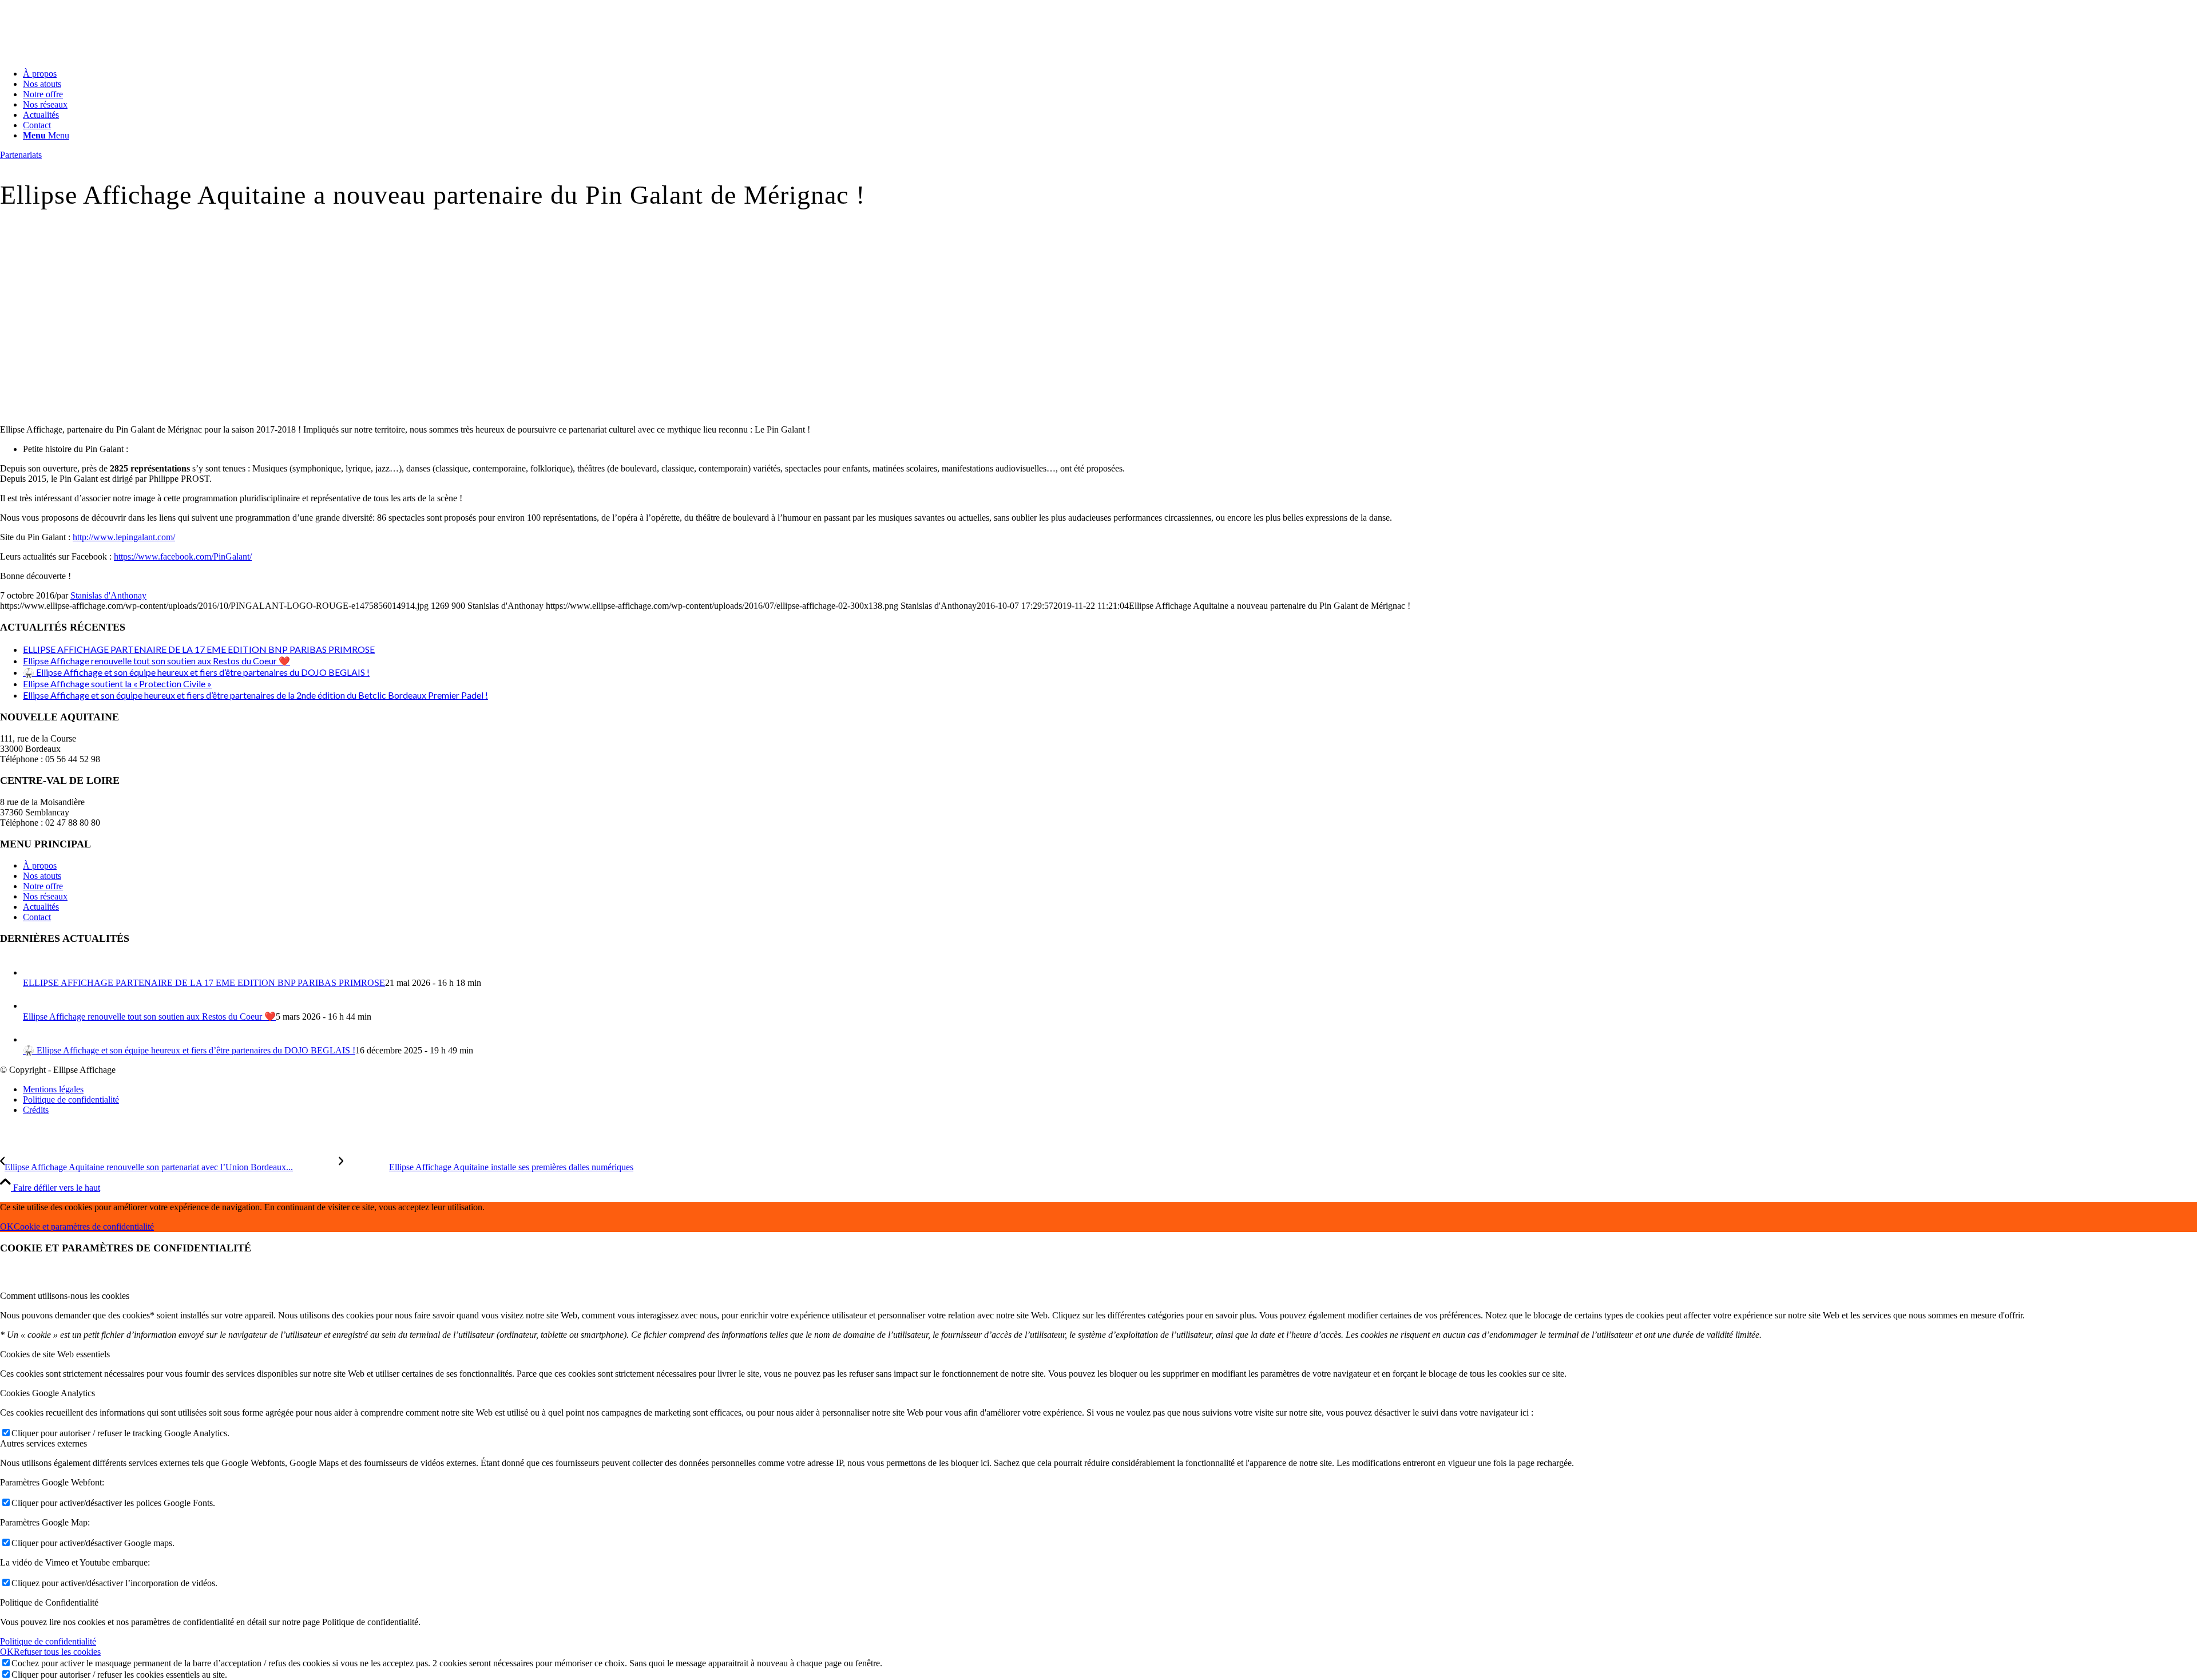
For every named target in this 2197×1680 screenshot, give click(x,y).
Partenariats (21, 155)
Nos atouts (42, 876)
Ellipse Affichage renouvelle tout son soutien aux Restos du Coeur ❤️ (156, 661)
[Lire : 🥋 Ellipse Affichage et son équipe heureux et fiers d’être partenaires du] (33, 1039)
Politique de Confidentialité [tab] (49, 1602)
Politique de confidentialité (48, 1641)
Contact (37, 917)
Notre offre (43, 886)
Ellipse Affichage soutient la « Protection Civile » (117, 684)
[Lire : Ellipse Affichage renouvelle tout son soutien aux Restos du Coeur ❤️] (33, 1006)
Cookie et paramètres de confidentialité (84, 1227)
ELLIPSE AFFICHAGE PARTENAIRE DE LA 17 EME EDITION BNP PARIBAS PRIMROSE (199, 649)
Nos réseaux (45, 896)
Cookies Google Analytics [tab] (47, 1393)
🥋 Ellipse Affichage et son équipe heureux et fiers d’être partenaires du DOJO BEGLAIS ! (196, 672)
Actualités (41, 907)
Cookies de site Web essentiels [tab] (55, 1354)
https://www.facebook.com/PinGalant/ (183, 556)
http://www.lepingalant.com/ (124, 537)
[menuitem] (1110, 74)
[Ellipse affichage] (86, 54)
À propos (40, 865)
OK (7, 1227)
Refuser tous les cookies (57, 1652)
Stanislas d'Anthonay (108, 595)
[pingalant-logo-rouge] (242, 410)
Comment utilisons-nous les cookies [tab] (65, 1296)
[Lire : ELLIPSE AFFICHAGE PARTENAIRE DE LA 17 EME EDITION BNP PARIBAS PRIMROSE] (33, 972)
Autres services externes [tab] (43, 1443)
